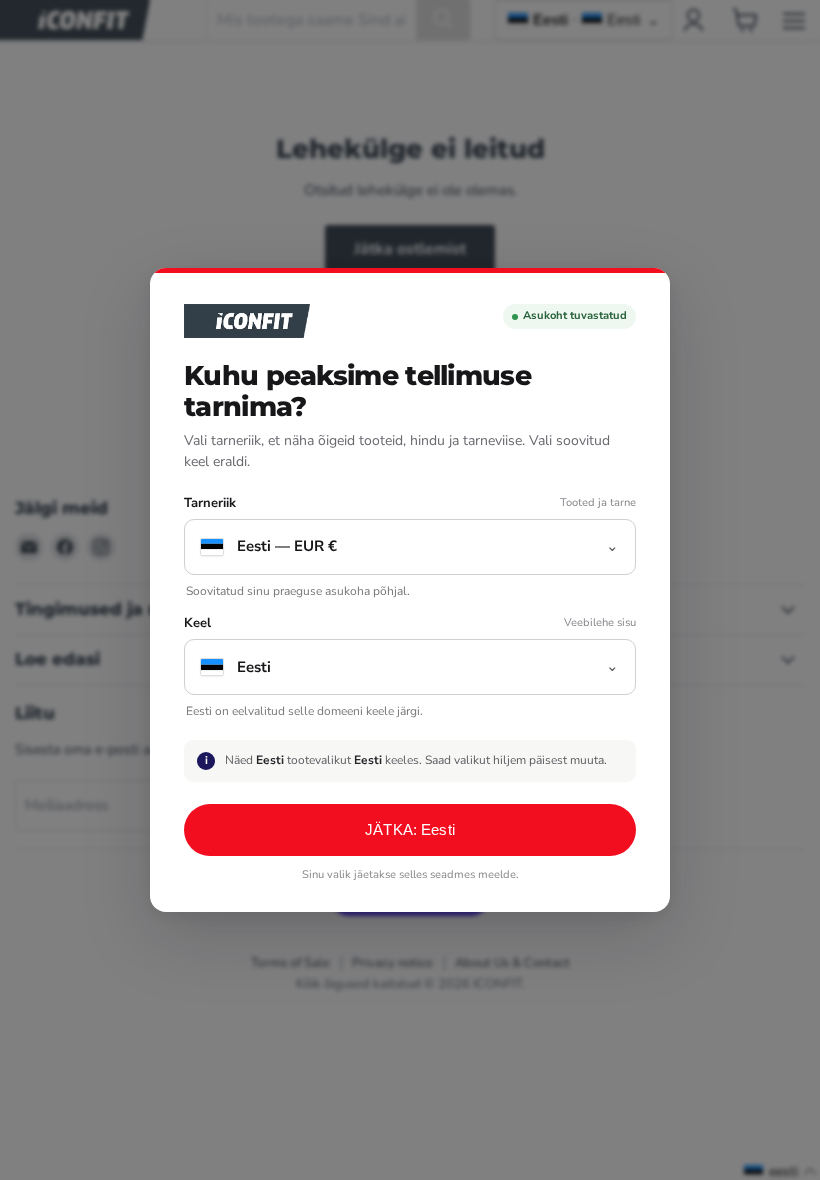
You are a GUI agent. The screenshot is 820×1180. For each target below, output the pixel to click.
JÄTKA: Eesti (410, 829)
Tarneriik (210, 503)
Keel (197, 623)
